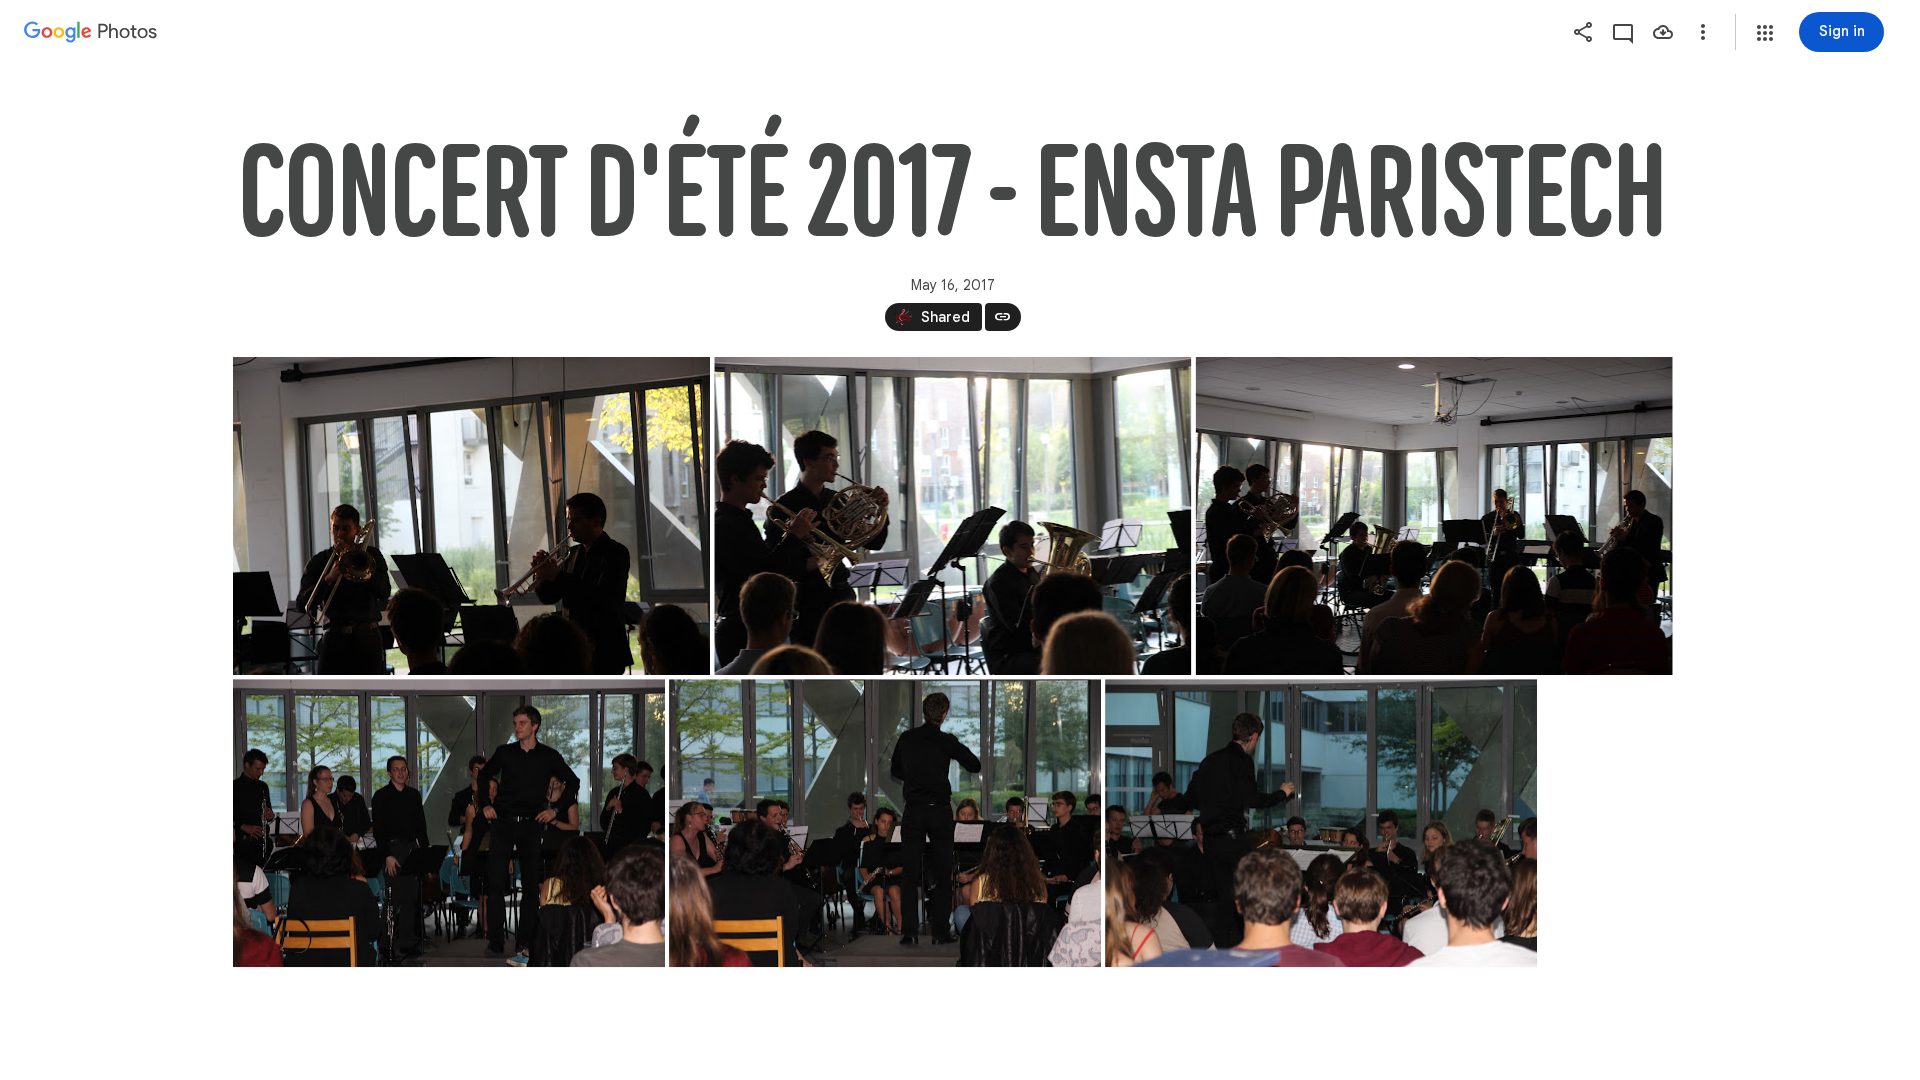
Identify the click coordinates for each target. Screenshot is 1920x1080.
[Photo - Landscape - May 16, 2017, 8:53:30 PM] (952, 516)
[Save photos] (1663, 32)
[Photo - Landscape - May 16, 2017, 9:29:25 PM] (1321, 823)
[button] (1765, 33)
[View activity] (1623, 32)
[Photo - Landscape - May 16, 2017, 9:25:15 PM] (885, 823)
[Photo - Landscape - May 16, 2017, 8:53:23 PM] (471, 516)
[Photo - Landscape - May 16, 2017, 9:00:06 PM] (1433, 516)
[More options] (1703, 32)
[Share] (1583, 32)
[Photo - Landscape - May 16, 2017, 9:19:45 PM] (449, 823)
